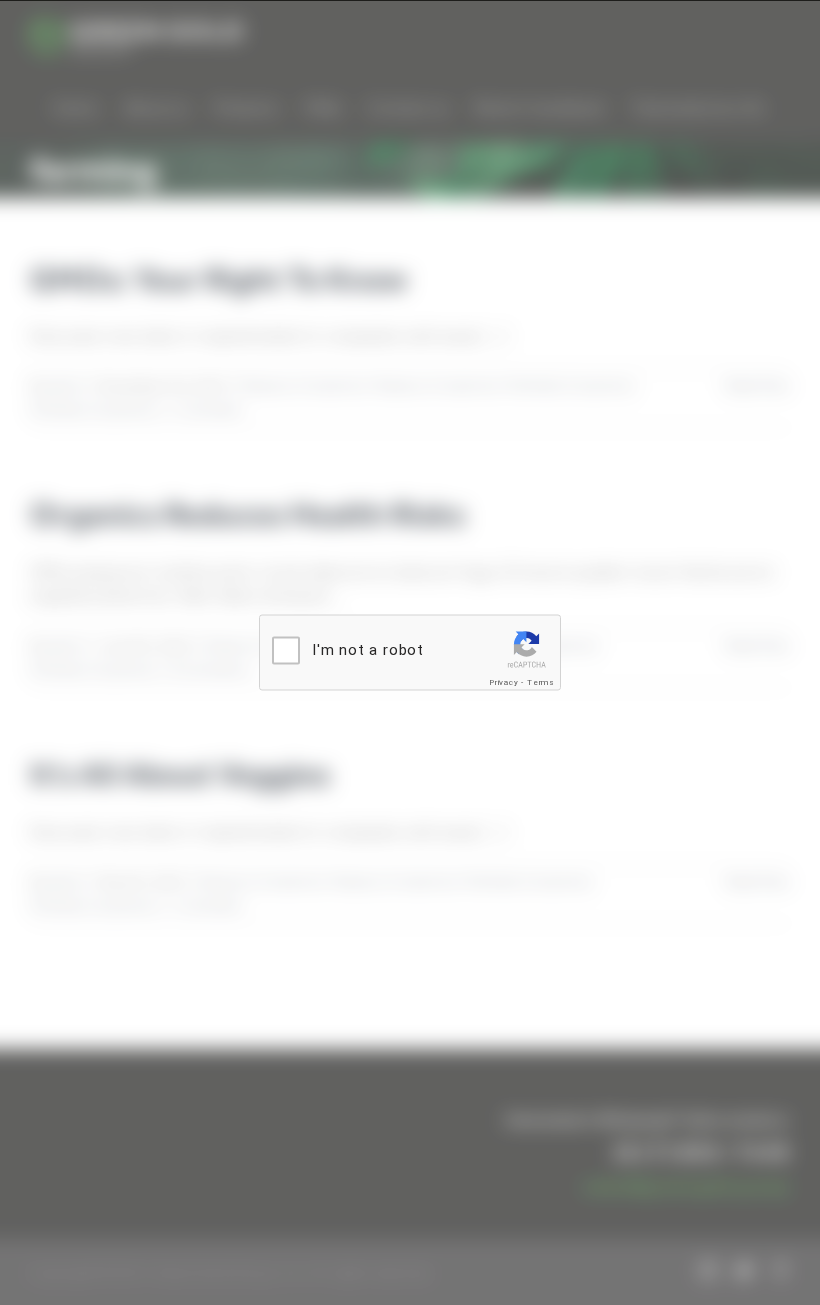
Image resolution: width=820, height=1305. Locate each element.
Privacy (504, 682)
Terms (541, 682)
